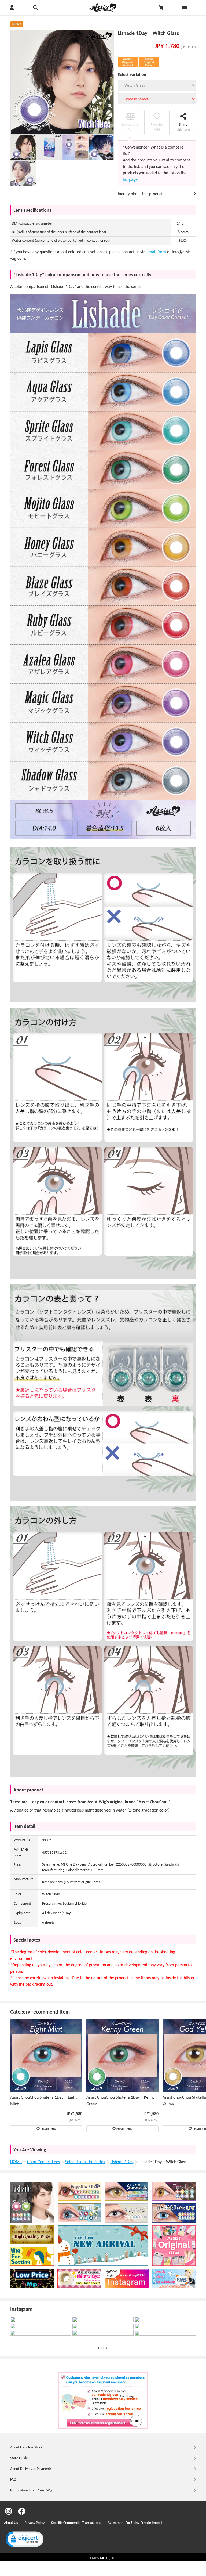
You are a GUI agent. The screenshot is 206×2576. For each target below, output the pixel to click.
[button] (24, 2540)
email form (156, 252)
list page (130, 180)
